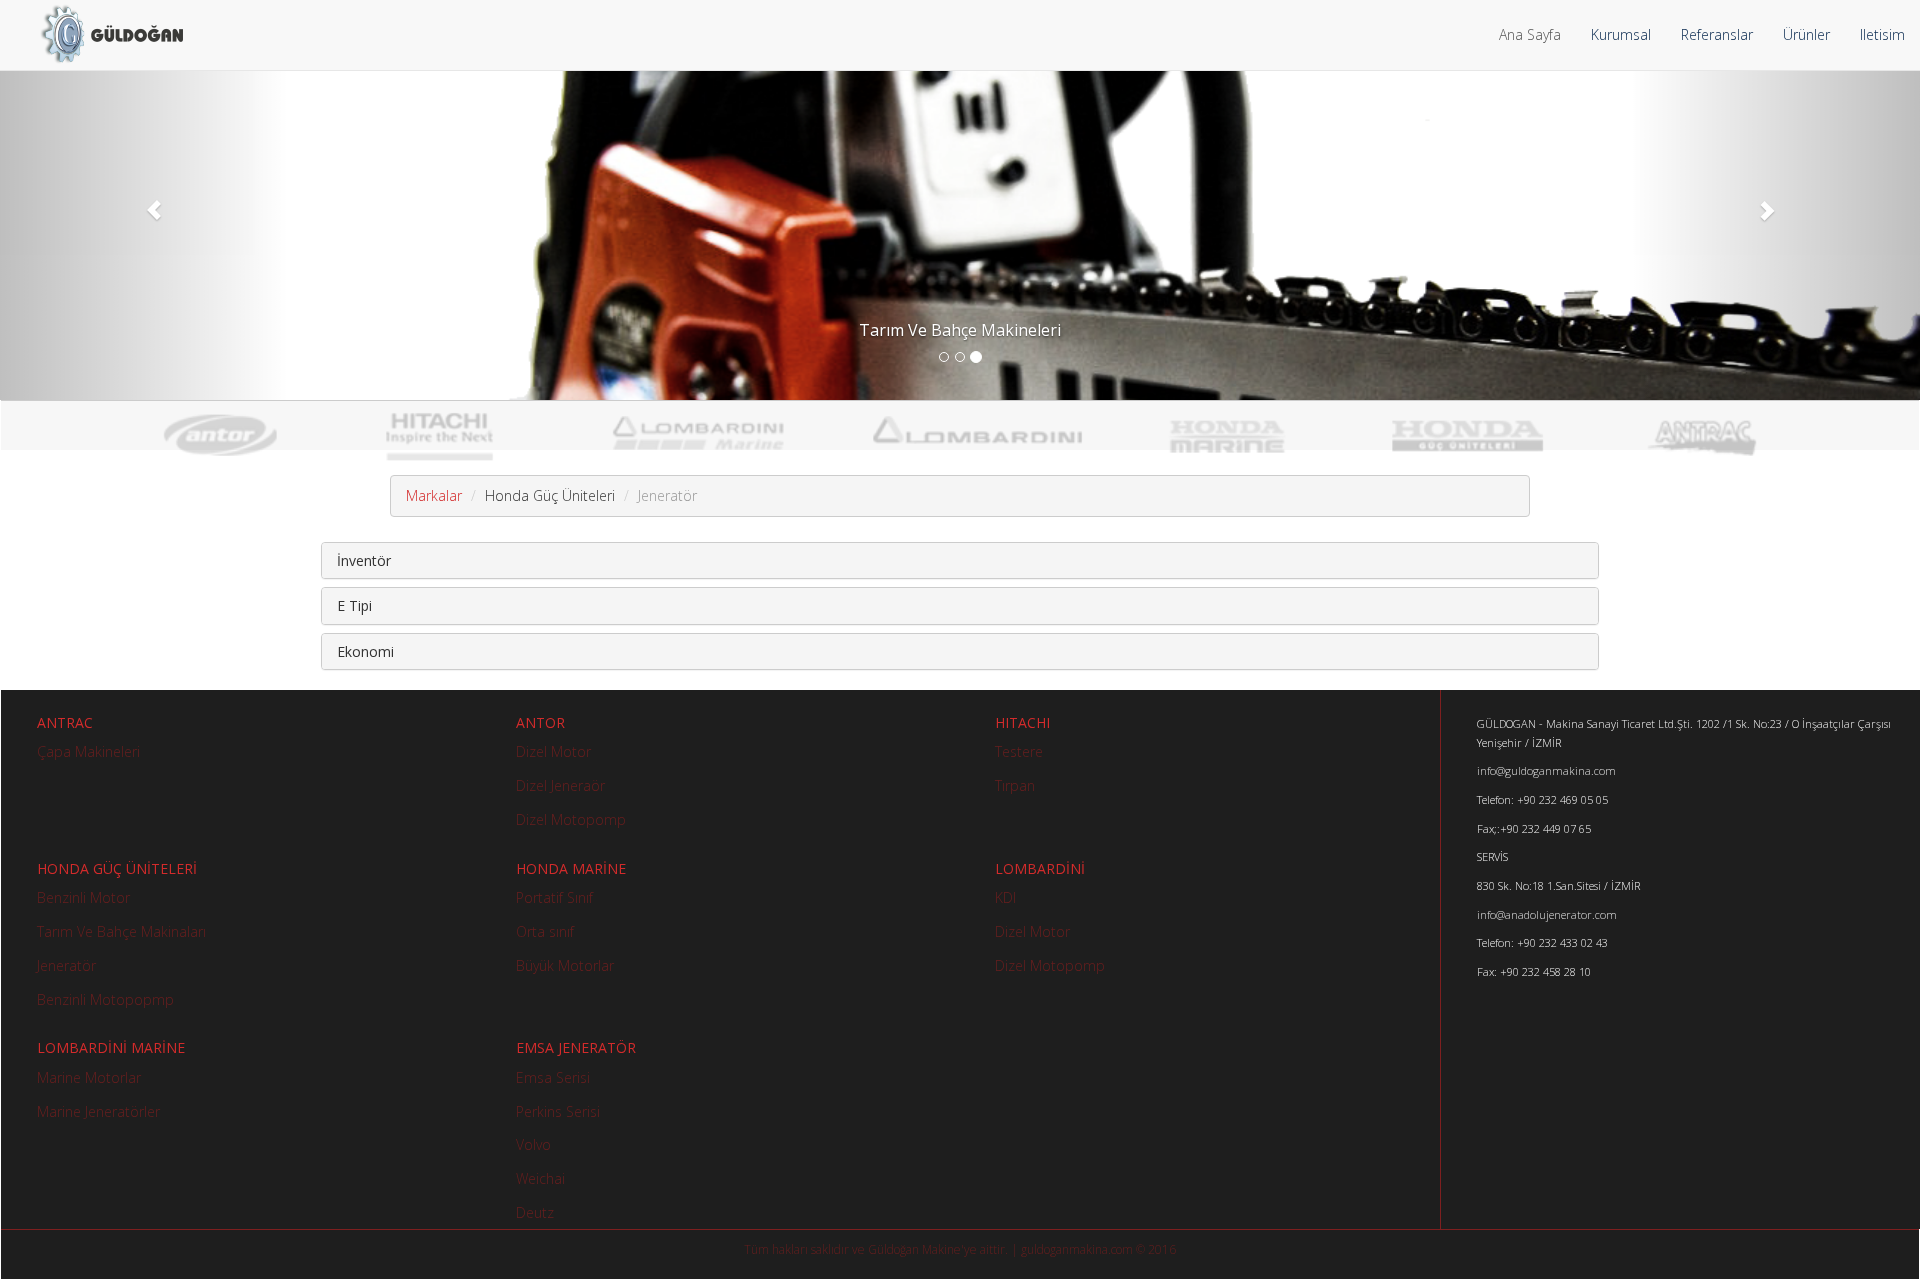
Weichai (540, 1178)
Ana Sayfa (1530, 34)
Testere (1019, 751)
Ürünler (1806, 34)
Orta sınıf (545, 931)
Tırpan (1015, 785)
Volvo (533, 1144)
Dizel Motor (553, 751)
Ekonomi (365, 651)
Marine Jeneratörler (98, 1111)
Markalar (434, 495)
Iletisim (1882, 34)
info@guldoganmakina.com (1546, 770)
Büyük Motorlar (565, 965)
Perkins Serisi (558, 1111)
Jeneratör (66, 965)
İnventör (364, 560)
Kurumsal (1621, 34)
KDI (1005, 897)
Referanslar (1717, 34)
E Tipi (354, 605)
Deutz (535, 1212)
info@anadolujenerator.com (1547, 914)
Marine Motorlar (89, 1077)
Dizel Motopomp (571, 819)
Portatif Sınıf (554, 897)
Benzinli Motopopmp (105, 999)
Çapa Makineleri (88, 751)
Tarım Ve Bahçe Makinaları (121, 931)
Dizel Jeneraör (560, 785)
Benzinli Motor (83, 897)
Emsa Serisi (553, 1077)
